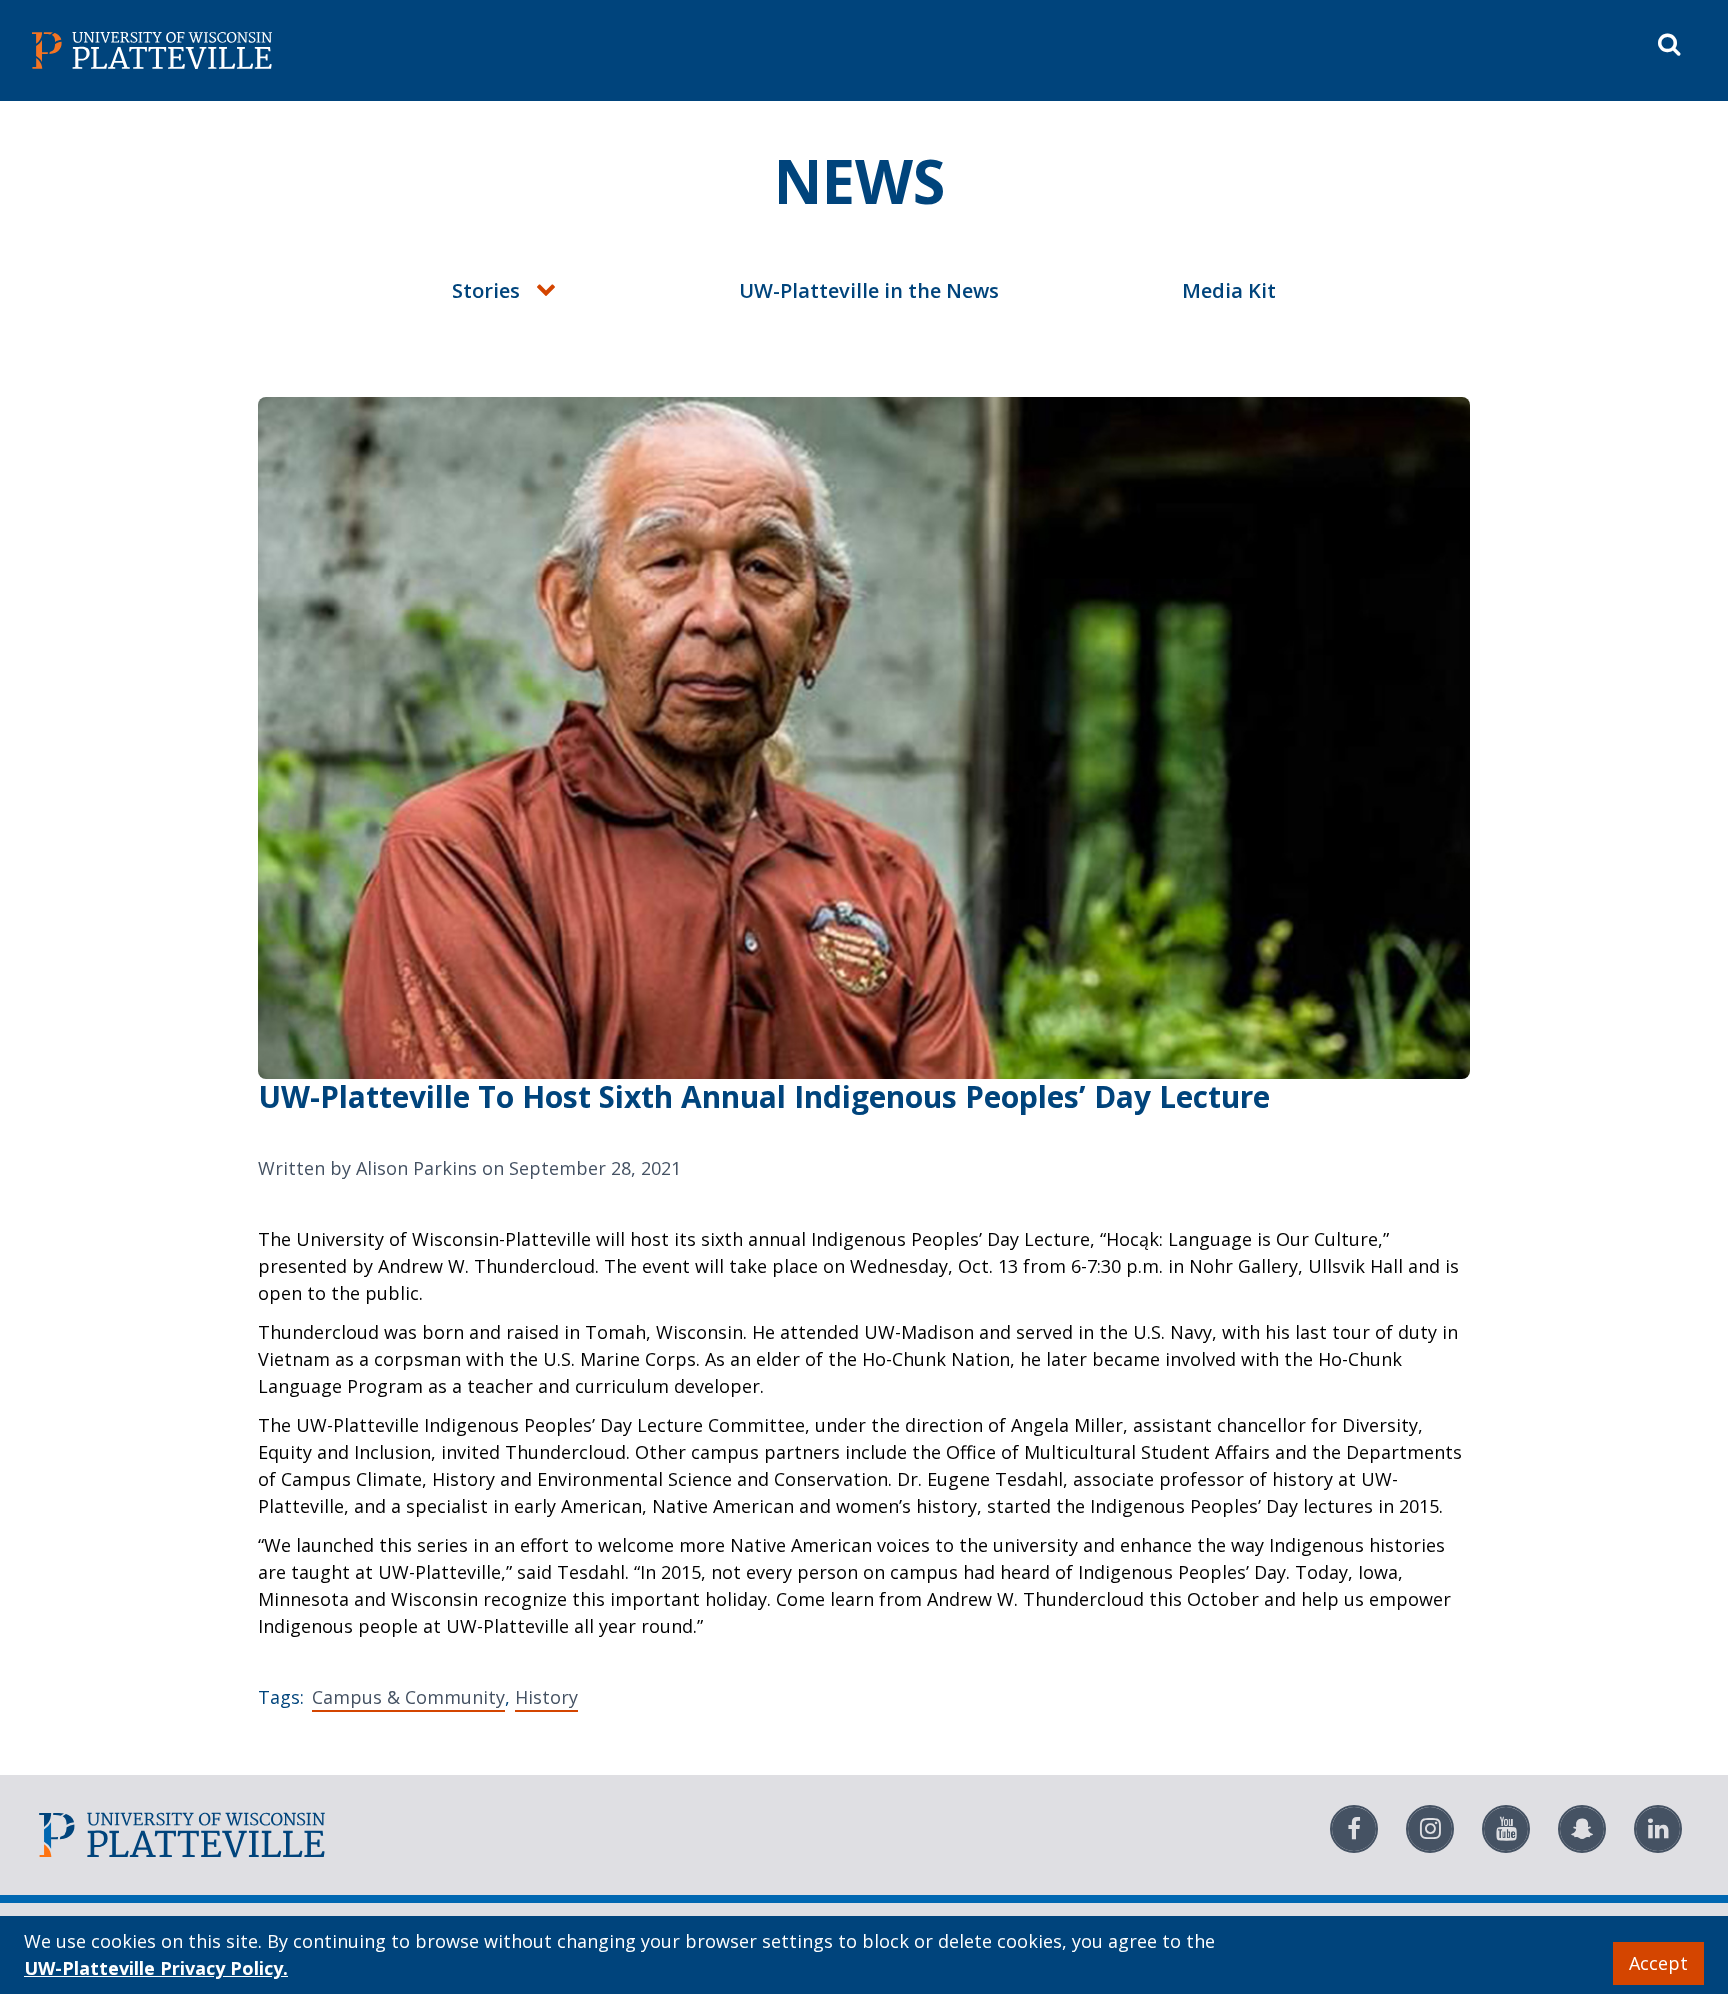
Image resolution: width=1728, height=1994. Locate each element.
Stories (486, 290)
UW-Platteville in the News (869, 290)
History (546, 1697)
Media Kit (1229, 290)
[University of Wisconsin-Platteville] (444, 50)
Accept (1658, 1963)
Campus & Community (408, 1697)
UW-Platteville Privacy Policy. (156, 1968)
